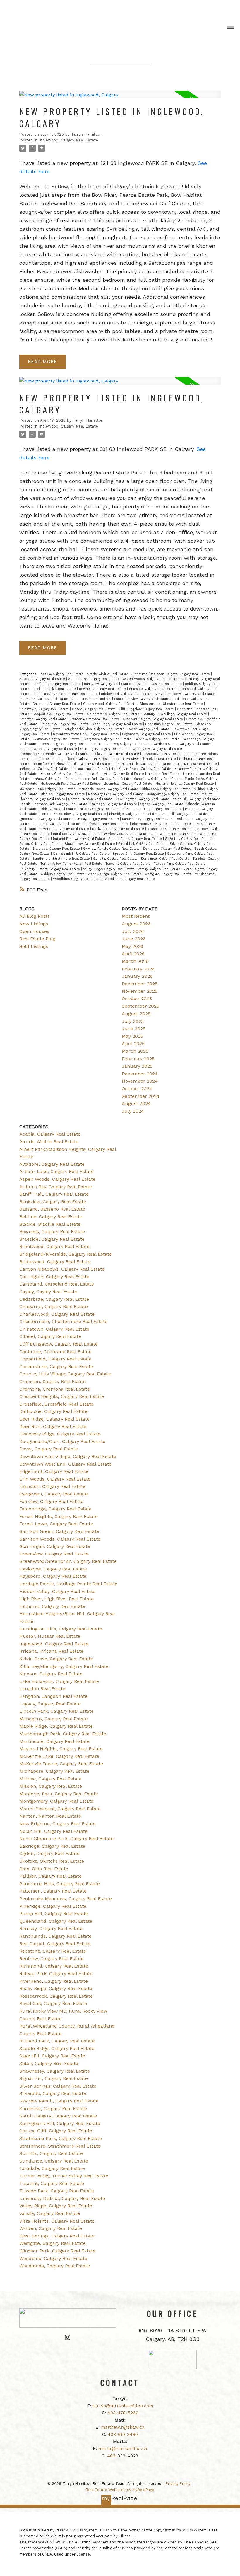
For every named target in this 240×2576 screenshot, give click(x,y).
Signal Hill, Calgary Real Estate (143, 844)
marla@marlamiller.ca (123, 2449)
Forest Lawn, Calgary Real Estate (125, 744)
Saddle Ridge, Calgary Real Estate (136, 839)
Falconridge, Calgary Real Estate (55, 1509)
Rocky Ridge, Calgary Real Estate (119, 829)
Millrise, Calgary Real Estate (50, 1779)
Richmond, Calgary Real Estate (157, 824)
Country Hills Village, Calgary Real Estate (175, 714)
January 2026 (137, 976)
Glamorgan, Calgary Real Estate (106, 749)
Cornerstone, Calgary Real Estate (114, 714)
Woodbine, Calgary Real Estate (78, 879)
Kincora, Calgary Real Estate (63, 774)
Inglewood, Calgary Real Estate (68, 140)
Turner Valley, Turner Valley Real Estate (72, 864)
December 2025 (140, 984)
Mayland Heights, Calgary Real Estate (185, 784)
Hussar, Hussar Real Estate (196, 764)
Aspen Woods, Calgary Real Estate (151, 679)
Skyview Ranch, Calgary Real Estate (112, 849)
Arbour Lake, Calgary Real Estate (95, 679)
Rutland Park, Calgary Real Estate (80, 839)
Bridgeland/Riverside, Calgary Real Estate (66, 694)
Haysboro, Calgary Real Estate (167, 754)
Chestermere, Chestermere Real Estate (172, 704)
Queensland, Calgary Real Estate (46, 819)
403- (112, 2456)
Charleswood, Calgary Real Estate (110, 704)
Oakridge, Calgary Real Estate (114, 804)
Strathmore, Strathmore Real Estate (62, 859)
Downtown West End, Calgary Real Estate (86, 734)
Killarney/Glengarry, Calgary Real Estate (64, 1666)
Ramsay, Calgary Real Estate (97, 819)
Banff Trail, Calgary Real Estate (57, 684)
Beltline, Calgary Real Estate (51, 1217)
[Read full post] (120, 98)
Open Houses (34, 931)
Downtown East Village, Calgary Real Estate (68, 1456)
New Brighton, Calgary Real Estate (143, 799)
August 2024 (136, 1104)
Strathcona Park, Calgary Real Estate (61, 2138)
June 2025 (134, 1029)
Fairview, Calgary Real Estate (158, 739)
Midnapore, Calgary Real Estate (167, 789)
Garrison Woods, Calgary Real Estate (49, 749)
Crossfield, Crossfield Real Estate (56, 1404)
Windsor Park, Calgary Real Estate (57, 2251)
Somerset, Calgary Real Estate (168, 849)
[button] (68, 2337)
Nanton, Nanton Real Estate (91, 799)
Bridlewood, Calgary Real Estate (127, 694)
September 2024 (141, 1096)
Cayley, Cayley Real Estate (149, 699)
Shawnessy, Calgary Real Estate (90, 844)
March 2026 (135, 961)
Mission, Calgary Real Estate (63, 794)
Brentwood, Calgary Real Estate (54, 1246)
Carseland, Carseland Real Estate (98, 699)
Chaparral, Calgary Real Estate (57, 704)
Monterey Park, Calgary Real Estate (116, 794)
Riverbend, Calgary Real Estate (65, 829)
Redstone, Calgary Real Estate (57, 824)
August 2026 (136, 924)
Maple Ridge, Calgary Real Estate (56, 1726)
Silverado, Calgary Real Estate (57, 849)
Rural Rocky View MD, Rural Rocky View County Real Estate (101, 834)
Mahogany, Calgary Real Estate (158, 779)
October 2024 (137, 1089)
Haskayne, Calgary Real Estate (116, 754)
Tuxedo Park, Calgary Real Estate (180, 864)
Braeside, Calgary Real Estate (153, 689)
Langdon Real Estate (164, 774)
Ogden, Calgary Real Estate (162, 804)
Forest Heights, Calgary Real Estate (69, 744)
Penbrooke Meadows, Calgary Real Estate (74, 814)
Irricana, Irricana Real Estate (94, 769)
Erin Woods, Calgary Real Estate (55, 1479)
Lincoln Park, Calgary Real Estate (105, 779)
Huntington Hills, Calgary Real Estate (143, 764)
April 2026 (133, 954)
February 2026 (138, 969)
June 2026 (134, 939)
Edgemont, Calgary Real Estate (147, 734)
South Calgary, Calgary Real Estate (58, 2116)
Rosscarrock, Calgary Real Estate (174, 829)
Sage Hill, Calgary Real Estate (189, 839)
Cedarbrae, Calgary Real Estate (54, 1299)
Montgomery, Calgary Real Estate (173, 794)
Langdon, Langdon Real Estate (53, 1696)
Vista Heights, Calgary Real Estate (57, 2221)
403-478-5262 (123, 2413)
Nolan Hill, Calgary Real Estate (196, 799)
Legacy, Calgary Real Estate (55, 779)
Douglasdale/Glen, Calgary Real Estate (95, 729)
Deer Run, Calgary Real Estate (169, 724)
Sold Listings (34, 946)
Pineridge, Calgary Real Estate (133, 814)
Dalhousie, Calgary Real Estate (65, 724)
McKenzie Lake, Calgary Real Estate (48, 789)
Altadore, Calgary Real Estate (43, 679)
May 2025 (132, 1036)
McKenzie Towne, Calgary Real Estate (109, 789)
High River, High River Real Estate (150, 759)
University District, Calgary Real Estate (50, 869)
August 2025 (136, 1014)
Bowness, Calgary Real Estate (103, 689)
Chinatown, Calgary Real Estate (45, 709)
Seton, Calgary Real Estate (41, 844)
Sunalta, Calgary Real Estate (116, 859)
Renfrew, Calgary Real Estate (107, 824)
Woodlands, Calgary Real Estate (130, 879)
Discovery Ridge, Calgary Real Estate (60, 1434)
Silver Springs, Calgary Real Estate (58, 2086)
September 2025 (140, 1006)
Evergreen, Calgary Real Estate (108, 739)
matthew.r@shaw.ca (123, 2427)
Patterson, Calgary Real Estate (53, 1891)
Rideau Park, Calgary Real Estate (56, 1974)
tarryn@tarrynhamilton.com (123, 2406)
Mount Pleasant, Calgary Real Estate (60, 1809)
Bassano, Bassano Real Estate (159, 684)
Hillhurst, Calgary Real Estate (52, 1606)
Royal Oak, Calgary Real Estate (53, 2003)
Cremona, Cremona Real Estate (95, 719)
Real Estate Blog (37, 939)
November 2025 (140, 991)
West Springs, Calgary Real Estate (115, 874)
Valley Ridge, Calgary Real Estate (109, 869)
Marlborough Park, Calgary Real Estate (71, 784)
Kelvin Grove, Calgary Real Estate (145, 769)
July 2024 (133, 1111)
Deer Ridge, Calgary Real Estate (118, 724)
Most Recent (136, 916)
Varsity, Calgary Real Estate (160, 869)
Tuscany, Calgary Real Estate (128, 864)
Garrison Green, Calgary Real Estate (182, 744)
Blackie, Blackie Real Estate (55, 689)
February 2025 (138, 1059)
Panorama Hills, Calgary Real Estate (154, 809)
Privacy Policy (178, 2484)
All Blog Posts (35, 916)
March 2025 (135, 1051)
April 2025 (133, 1043)
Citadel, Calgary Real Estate (94, 709)
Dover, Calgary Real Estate (149, 729)
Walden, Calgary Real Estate (63, 874)
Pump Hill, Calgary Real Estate (184, 814)
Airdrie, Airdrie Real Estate (108, 674)
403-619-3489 (123, 2435)
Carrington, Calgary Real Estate (44, 699)
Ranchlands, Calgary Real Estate (148, 819)
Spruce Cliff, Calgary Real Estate (139, 854)
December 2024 (140, 1074)
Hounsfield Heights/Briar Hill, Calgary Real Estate (72, 764)
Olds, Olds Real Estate (59, 809)
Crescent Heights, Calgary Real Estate (154, 719)
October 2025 (137, 999)
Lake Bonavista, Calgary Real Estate (116, 774)
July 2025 (133, 1021)
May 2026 (132, 946)
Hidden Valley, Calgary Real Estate (93, 759)
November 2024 (140, 1081)
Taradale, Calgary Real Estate (52, 2168)
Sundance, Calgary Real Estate (166, 859)
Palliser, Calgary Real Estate (102, 809)
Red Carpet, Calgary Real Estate (55, 1944)
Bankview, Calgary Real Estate (108, 684)
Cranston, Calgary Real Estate (43, 719)
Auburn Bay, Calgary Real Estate (56, 1187)
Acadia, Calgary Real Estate (63, 674)
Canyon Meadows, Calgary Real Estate (185, 694)
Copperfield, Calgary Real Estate (59, 714)
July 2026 (133, 931)
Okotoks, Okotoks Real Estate (52, 1861)
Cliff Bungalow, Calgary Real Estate (147, 709)
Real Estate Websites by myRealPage (120, 2490)
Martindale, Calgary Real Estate (128, 784)
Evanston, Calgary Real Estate (57, 739)
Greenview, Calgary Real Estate (158, 749)
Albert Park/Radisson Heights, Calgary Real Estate (171, 674)
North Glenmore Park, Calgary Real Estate (55, 804)
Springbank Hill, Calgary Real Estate (82, 854)
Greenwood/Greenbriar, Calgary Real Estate (54, 754)
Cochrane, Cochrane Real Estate (55, 1352)
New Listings (34, 924)
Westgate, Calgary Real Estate (169, 874)
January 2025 (137, 1066)
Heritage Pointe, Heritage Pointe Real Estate (68, 1584)
